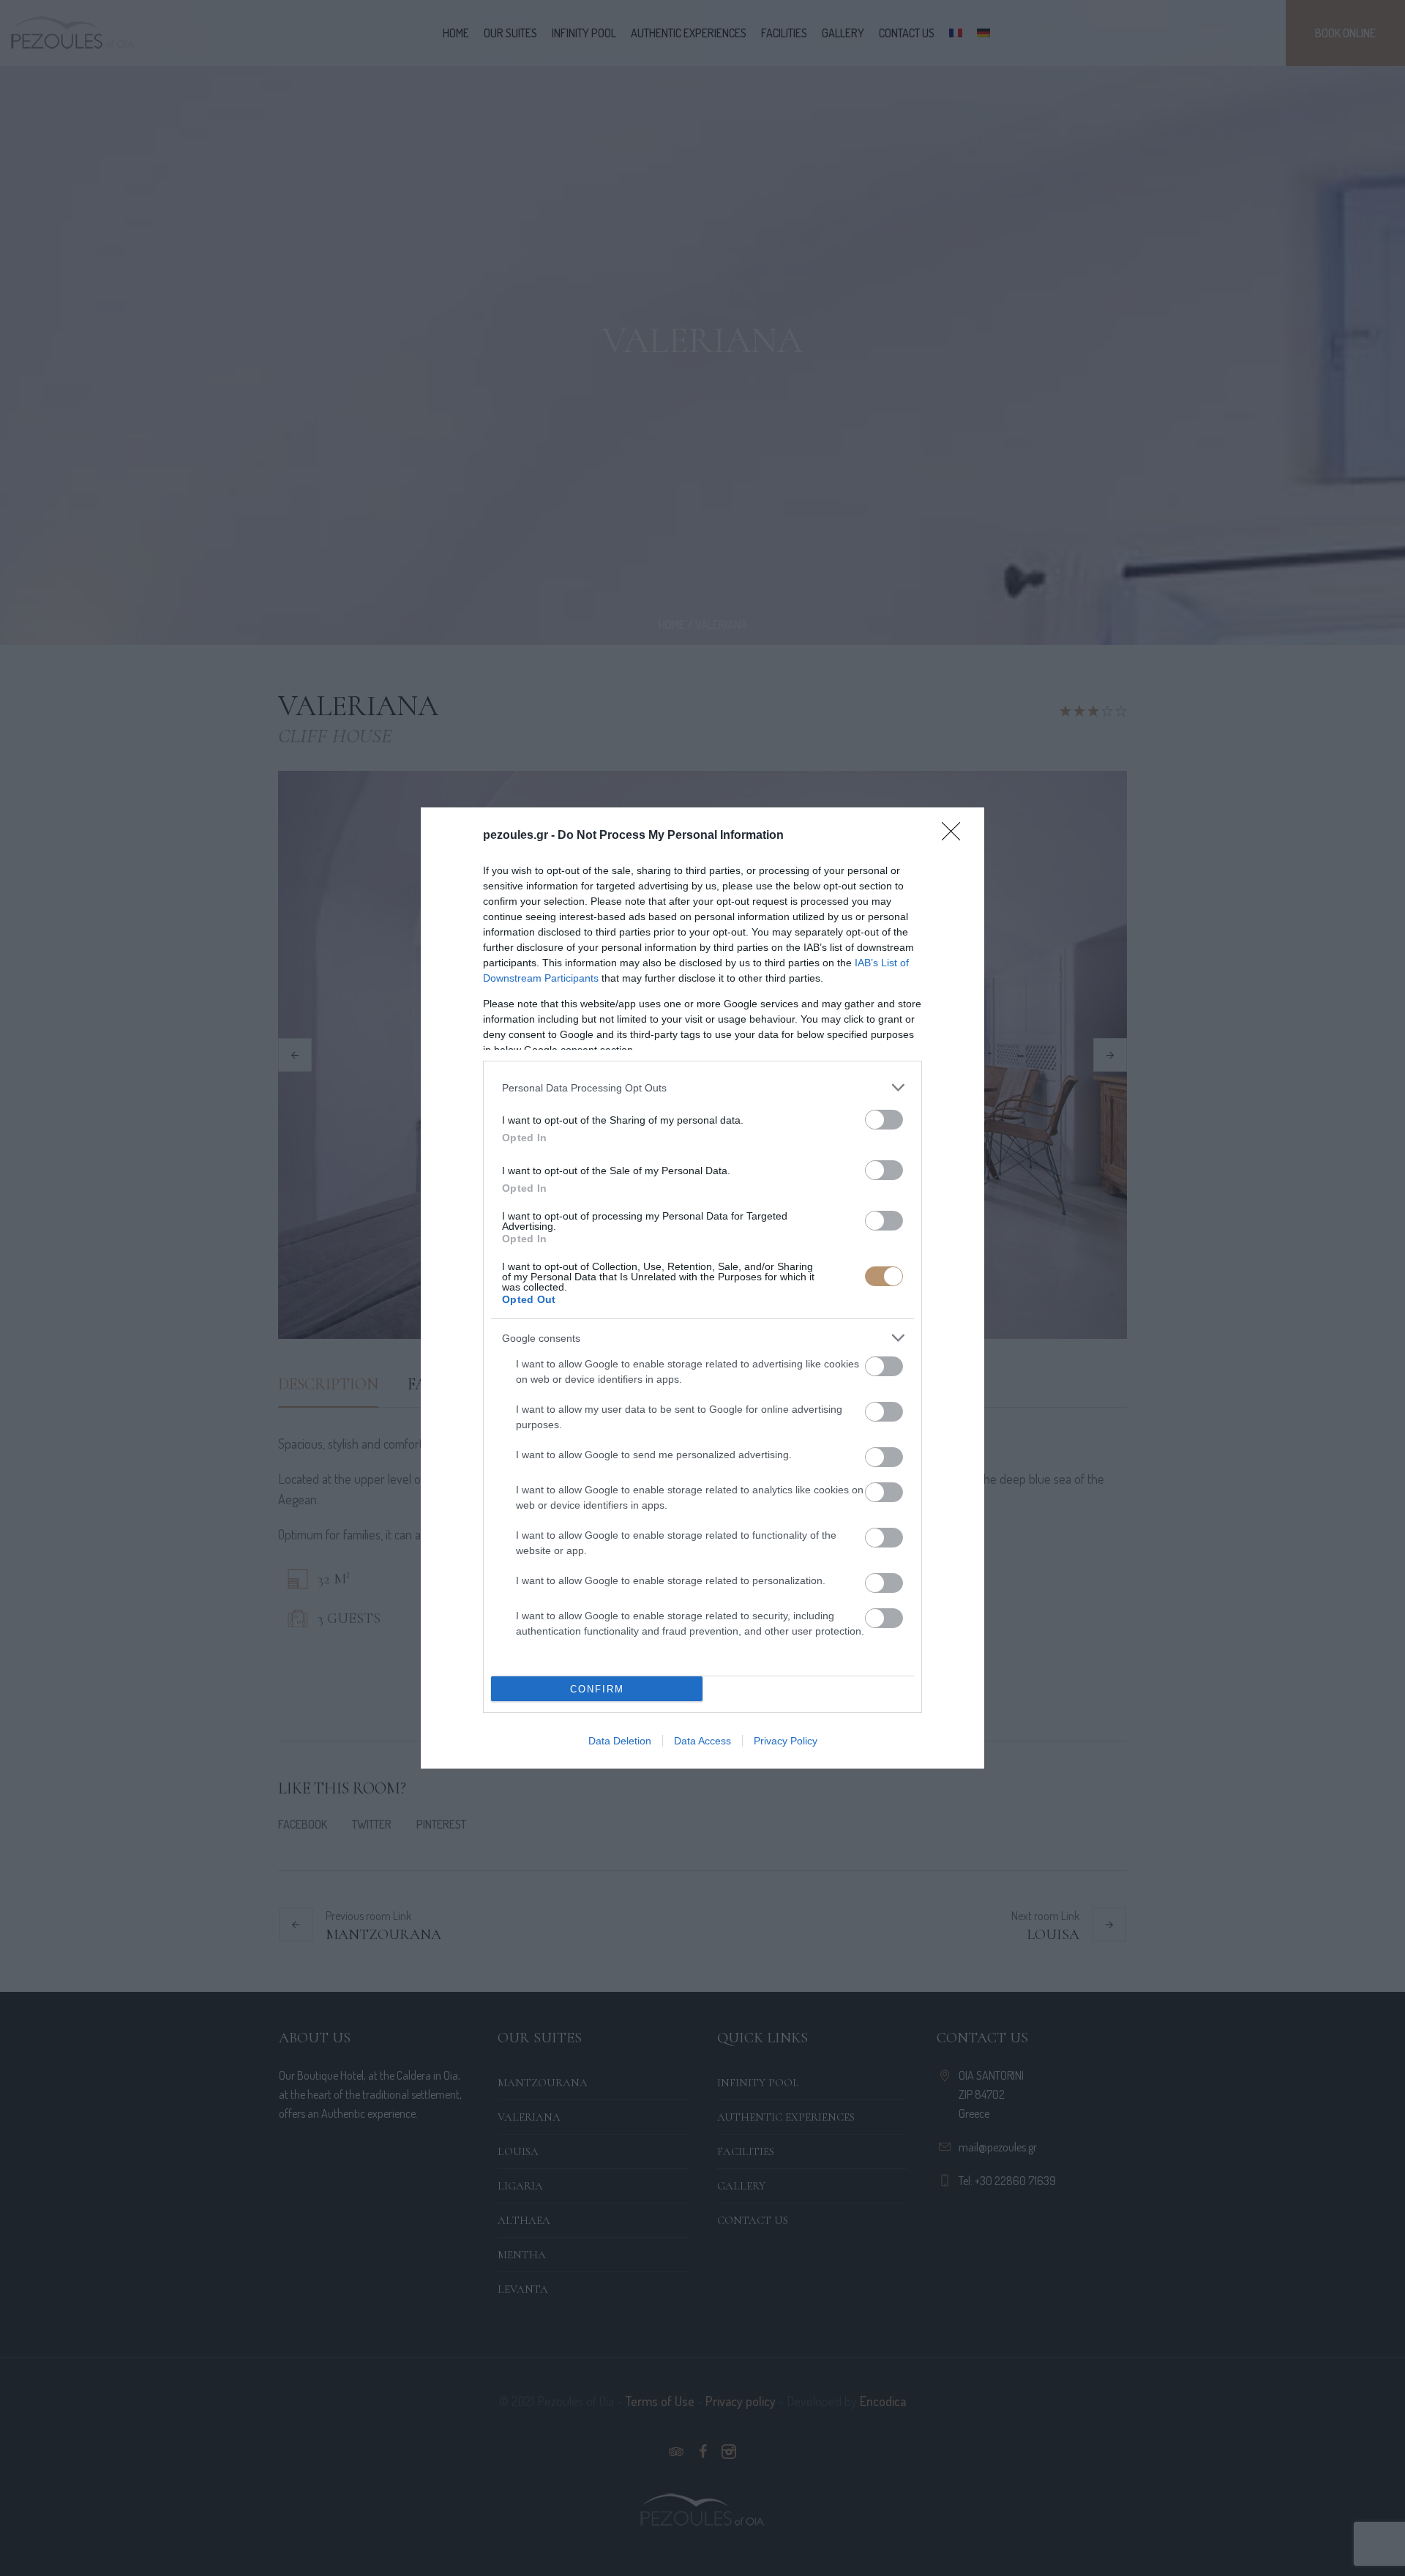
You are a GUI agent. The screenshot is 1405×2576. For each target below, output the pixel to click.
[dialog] (702, 1288)
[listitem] (702, 1087)
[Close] (956, 836)
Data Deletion (620, 1741)
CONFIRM (597, 1689)
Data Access (702, 1741)
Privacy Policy (786, 1741)
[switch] (884, 1120)
